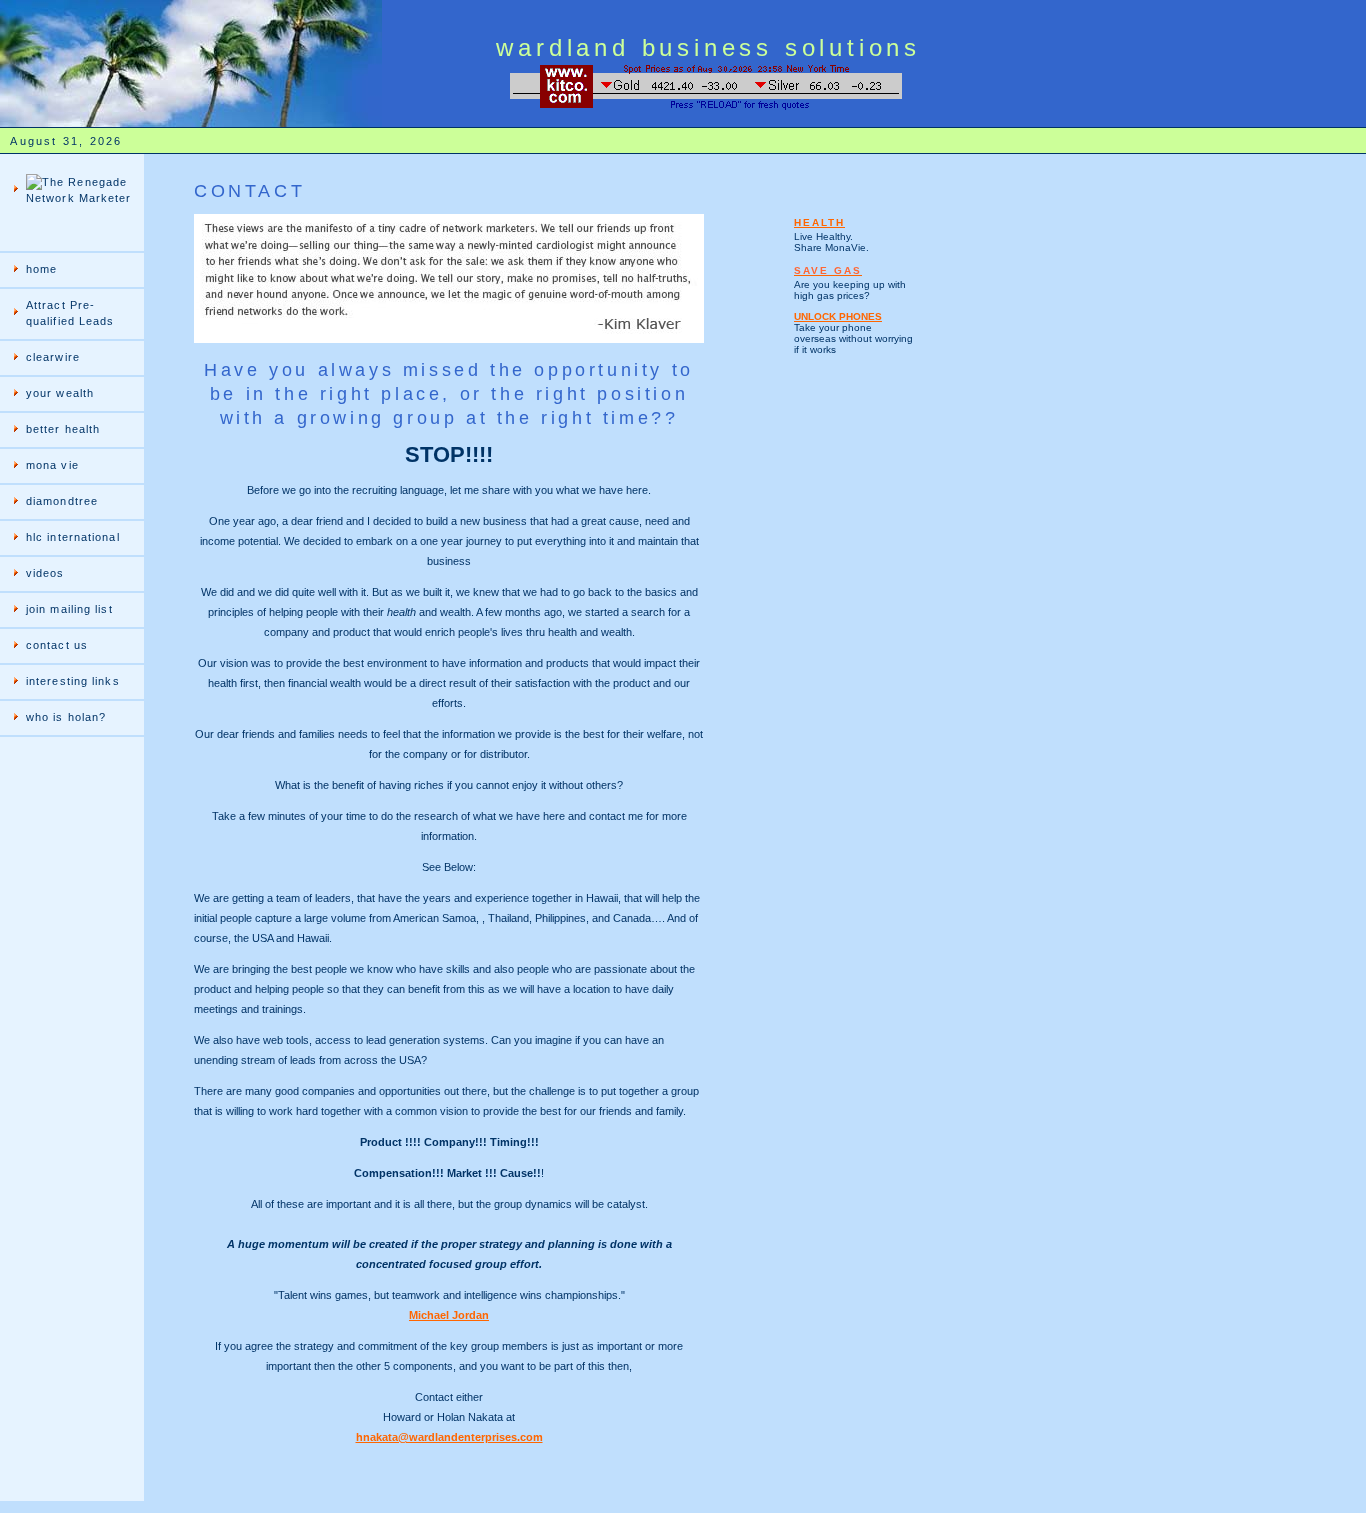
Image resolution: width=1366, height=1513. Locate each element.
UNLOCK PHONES (838, 316)
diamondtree (62, 501)
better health (63, 429)
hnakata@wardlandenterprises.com (449, 1437)
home (41, 269)
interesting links (73, 681)
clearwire (53, 357)
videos (45, 573)
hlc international (73, 537)
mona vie (52, 465)
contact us (57, 645)
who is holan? (66, 717)
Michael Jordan (449, 1315)
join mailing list (69, 609)
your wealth (60, 393)
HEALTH (819, 222)
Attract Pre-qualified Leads (70, 313)
